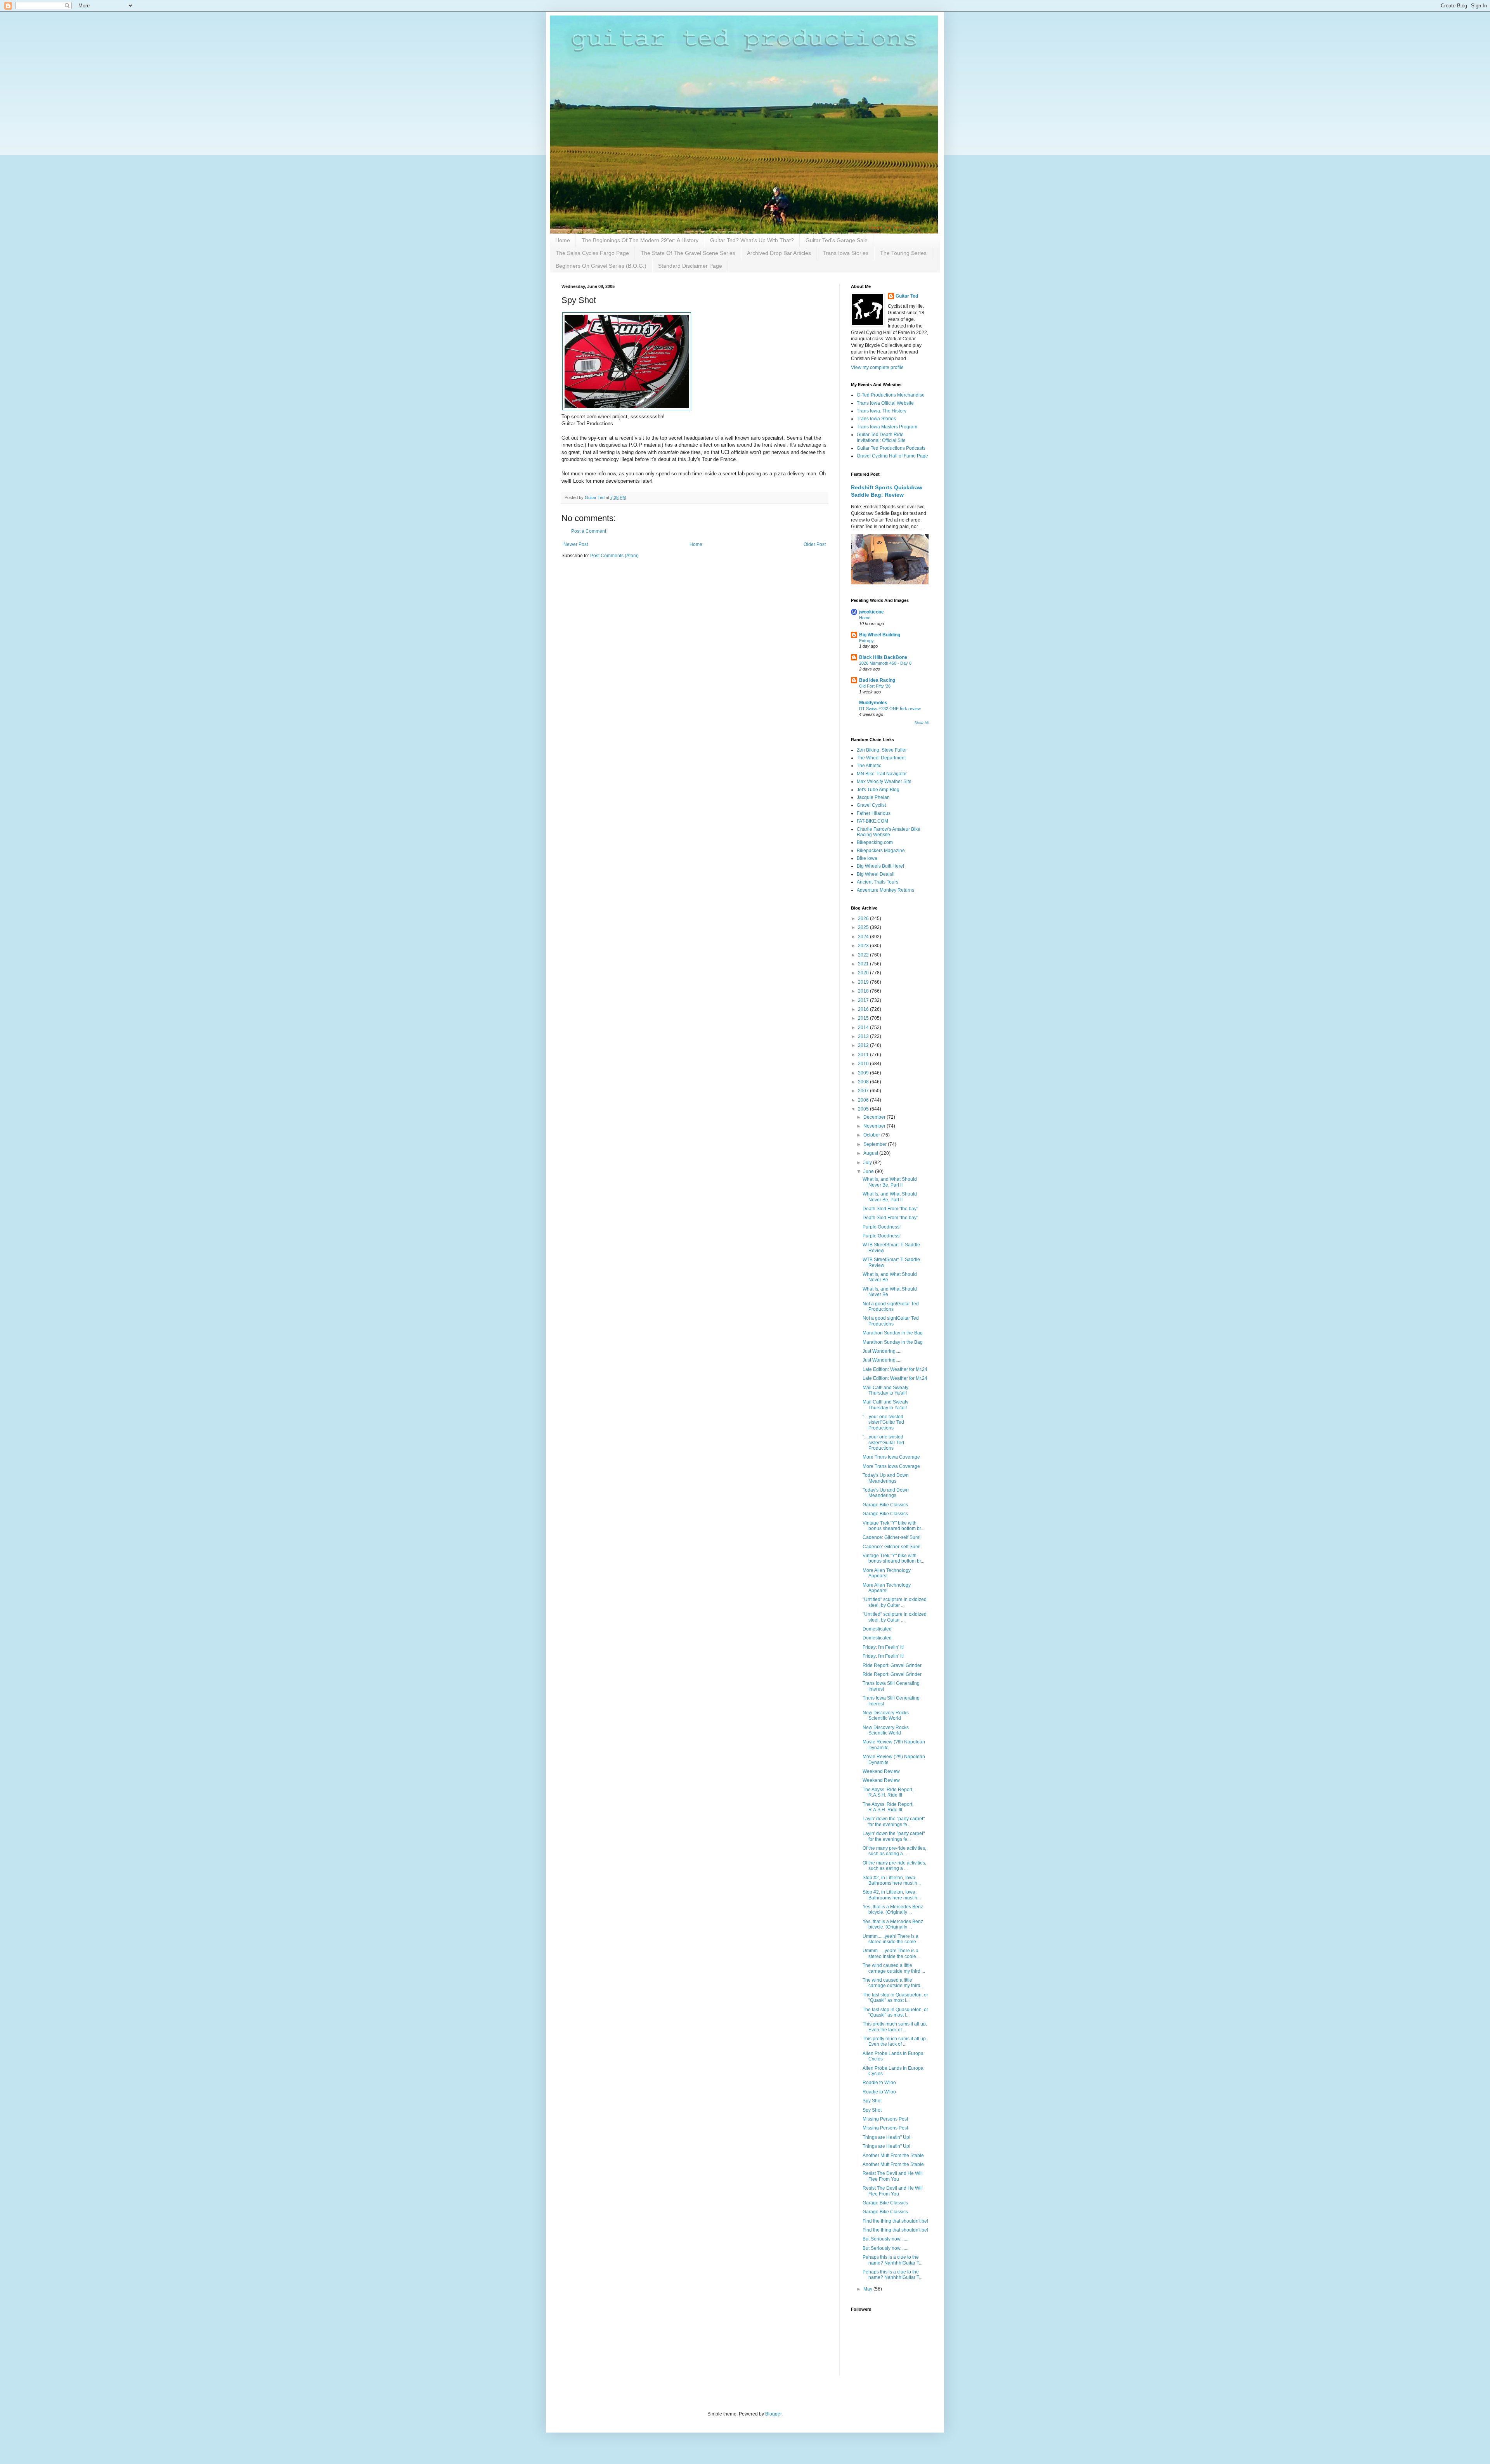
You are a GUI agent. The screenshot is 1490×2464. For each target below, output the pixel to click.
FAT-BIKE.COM (872, 821)
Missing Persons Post (885, 2119)
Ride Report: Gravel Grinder (892, 1665)
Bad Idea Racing (877, 680)
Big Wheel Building (880, 635)
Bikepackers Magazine (881, 851)
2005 (864, 1109)
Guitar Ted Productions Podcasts (891, 448)
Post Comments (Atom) (614, 556)
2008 (864, 1082)
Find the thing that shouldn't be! (895, 2221)
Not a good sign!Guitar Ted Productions (891, 1307)
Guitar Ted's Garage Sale (837, 240)
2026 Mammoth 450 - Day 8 (885, 663)
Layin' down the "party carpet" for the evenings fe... (894, 1821)
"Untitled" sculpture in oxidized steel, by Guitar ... (895, 1602)
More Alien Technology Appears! (887, 1573)
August (871, 1153)
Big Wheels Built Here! (880, 866)
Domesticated (877, 1629)
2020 (864, 973)
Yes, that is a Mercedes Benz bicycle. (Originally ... (893, 1910)
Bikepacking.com (875, 842)
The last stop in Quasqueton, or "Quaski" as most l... (895, 1998)
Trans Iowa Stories (845, 253)
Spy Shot (872, 2101)
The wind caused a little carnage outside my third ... (894, 1968)
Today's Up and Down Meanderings (886, 1478)
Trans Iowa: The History (882, 411)
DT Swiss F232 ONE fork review (890, 709)
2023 (864, 946)
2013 (864, 1036)
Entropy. (867, 641)
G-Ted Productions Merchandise (891, 395)
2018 (864, 991)
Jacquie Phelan (873, 797)
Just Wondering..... (882, 1351)
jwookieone (871, 612)
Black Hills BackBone (883, 657)
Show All (922, 723)
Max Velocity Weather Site (884, 781)
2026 (864, 918)
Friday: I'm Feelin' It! (883, 1647)
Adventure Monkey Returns (885, 890)
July (868, 1163)
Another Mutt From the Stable (893, 2156)
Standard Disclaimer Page (690, 266)
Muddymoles (873, 703)
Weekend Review (881, 1771)
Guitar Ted (907, 296)
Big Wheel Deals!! (876, 874)
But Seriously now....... (885, 2239)
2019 (864, 982)
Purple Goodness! (882, 1227)
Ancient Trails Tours (878, 882)
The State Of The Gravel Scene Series (688, 253)
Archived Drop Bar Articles (779, 253)
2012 (864, 1045)
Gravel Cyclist (871, 805)
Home (563, 240)
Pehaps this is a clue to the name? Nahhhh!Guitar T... (892, 2260)
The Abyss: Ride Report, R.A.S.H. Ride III (888, 1792)
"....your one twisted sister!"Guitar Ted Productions (883, 1422)
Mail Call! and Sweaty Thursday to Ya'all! (885, 1390)
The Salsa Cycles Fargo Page (592, 253)
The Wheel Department (881, 758)
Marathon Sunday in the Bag (893, 1333)
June (869, 1171)
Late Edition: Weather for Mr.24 (895, 1369)
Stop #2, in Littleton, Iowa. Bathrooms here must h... (892, 1880)
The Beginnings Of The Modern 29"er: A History (640, 240)
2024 (864, 937)
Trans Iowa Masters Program (887, 427)
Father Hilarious (874, 813)
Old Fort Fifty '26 (875, 686)
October (872, 1135)
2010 (864, 1064)
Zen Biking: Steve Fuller (882, 750)
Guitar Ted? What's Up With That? (752, 240)
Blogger (773, 2414)
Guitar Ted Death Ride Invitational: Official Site (881, 437)
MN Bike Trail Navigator (882, 774)
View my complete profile (877, 367)
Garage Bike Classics (885, 1505)
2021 (864, 964)
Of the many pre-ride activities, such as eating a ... (894, 1851)
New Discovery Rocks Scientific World (886, 1715)
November (875, 1126)
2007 (864, 1091)
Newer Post (576, 544)
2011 (864, 1055)
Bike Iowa (867, 858)
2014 (864, 1028)
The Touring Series (903, 253)
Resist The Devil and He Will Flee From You (893, 2176)
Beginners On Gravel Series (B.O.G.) (601, 266)
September (876, 1144)
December (875, 1117)
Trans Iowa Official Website (885, 403)
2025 (864, 927)
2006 (864, 1100)
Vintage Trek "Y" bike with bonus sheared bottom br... (893, 1526)
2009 (864, 1073)
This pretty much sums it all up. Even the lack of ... (895, 2027)
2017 (864, 1000)
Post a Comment (589, 531)
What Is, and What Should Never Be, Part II (890, 1182)
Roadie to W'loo (879, 2083)
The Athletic (869, 766)
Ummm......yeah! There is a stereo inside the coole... (891, 1939)
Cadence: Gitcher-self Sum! (891, 1537)
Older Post (815, 544)
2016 (864, 1009)
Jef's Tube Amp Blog (878, 790)
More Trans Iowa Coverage (891, 1457)
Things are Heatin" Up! (886, 2137)
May (868, 2289)
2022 (864, 955)
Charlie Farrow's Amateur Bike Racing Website (889, 832)
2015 (864, 1018)
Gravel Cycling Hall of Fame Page (892, 456)
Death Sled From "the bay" (890, 1209)
